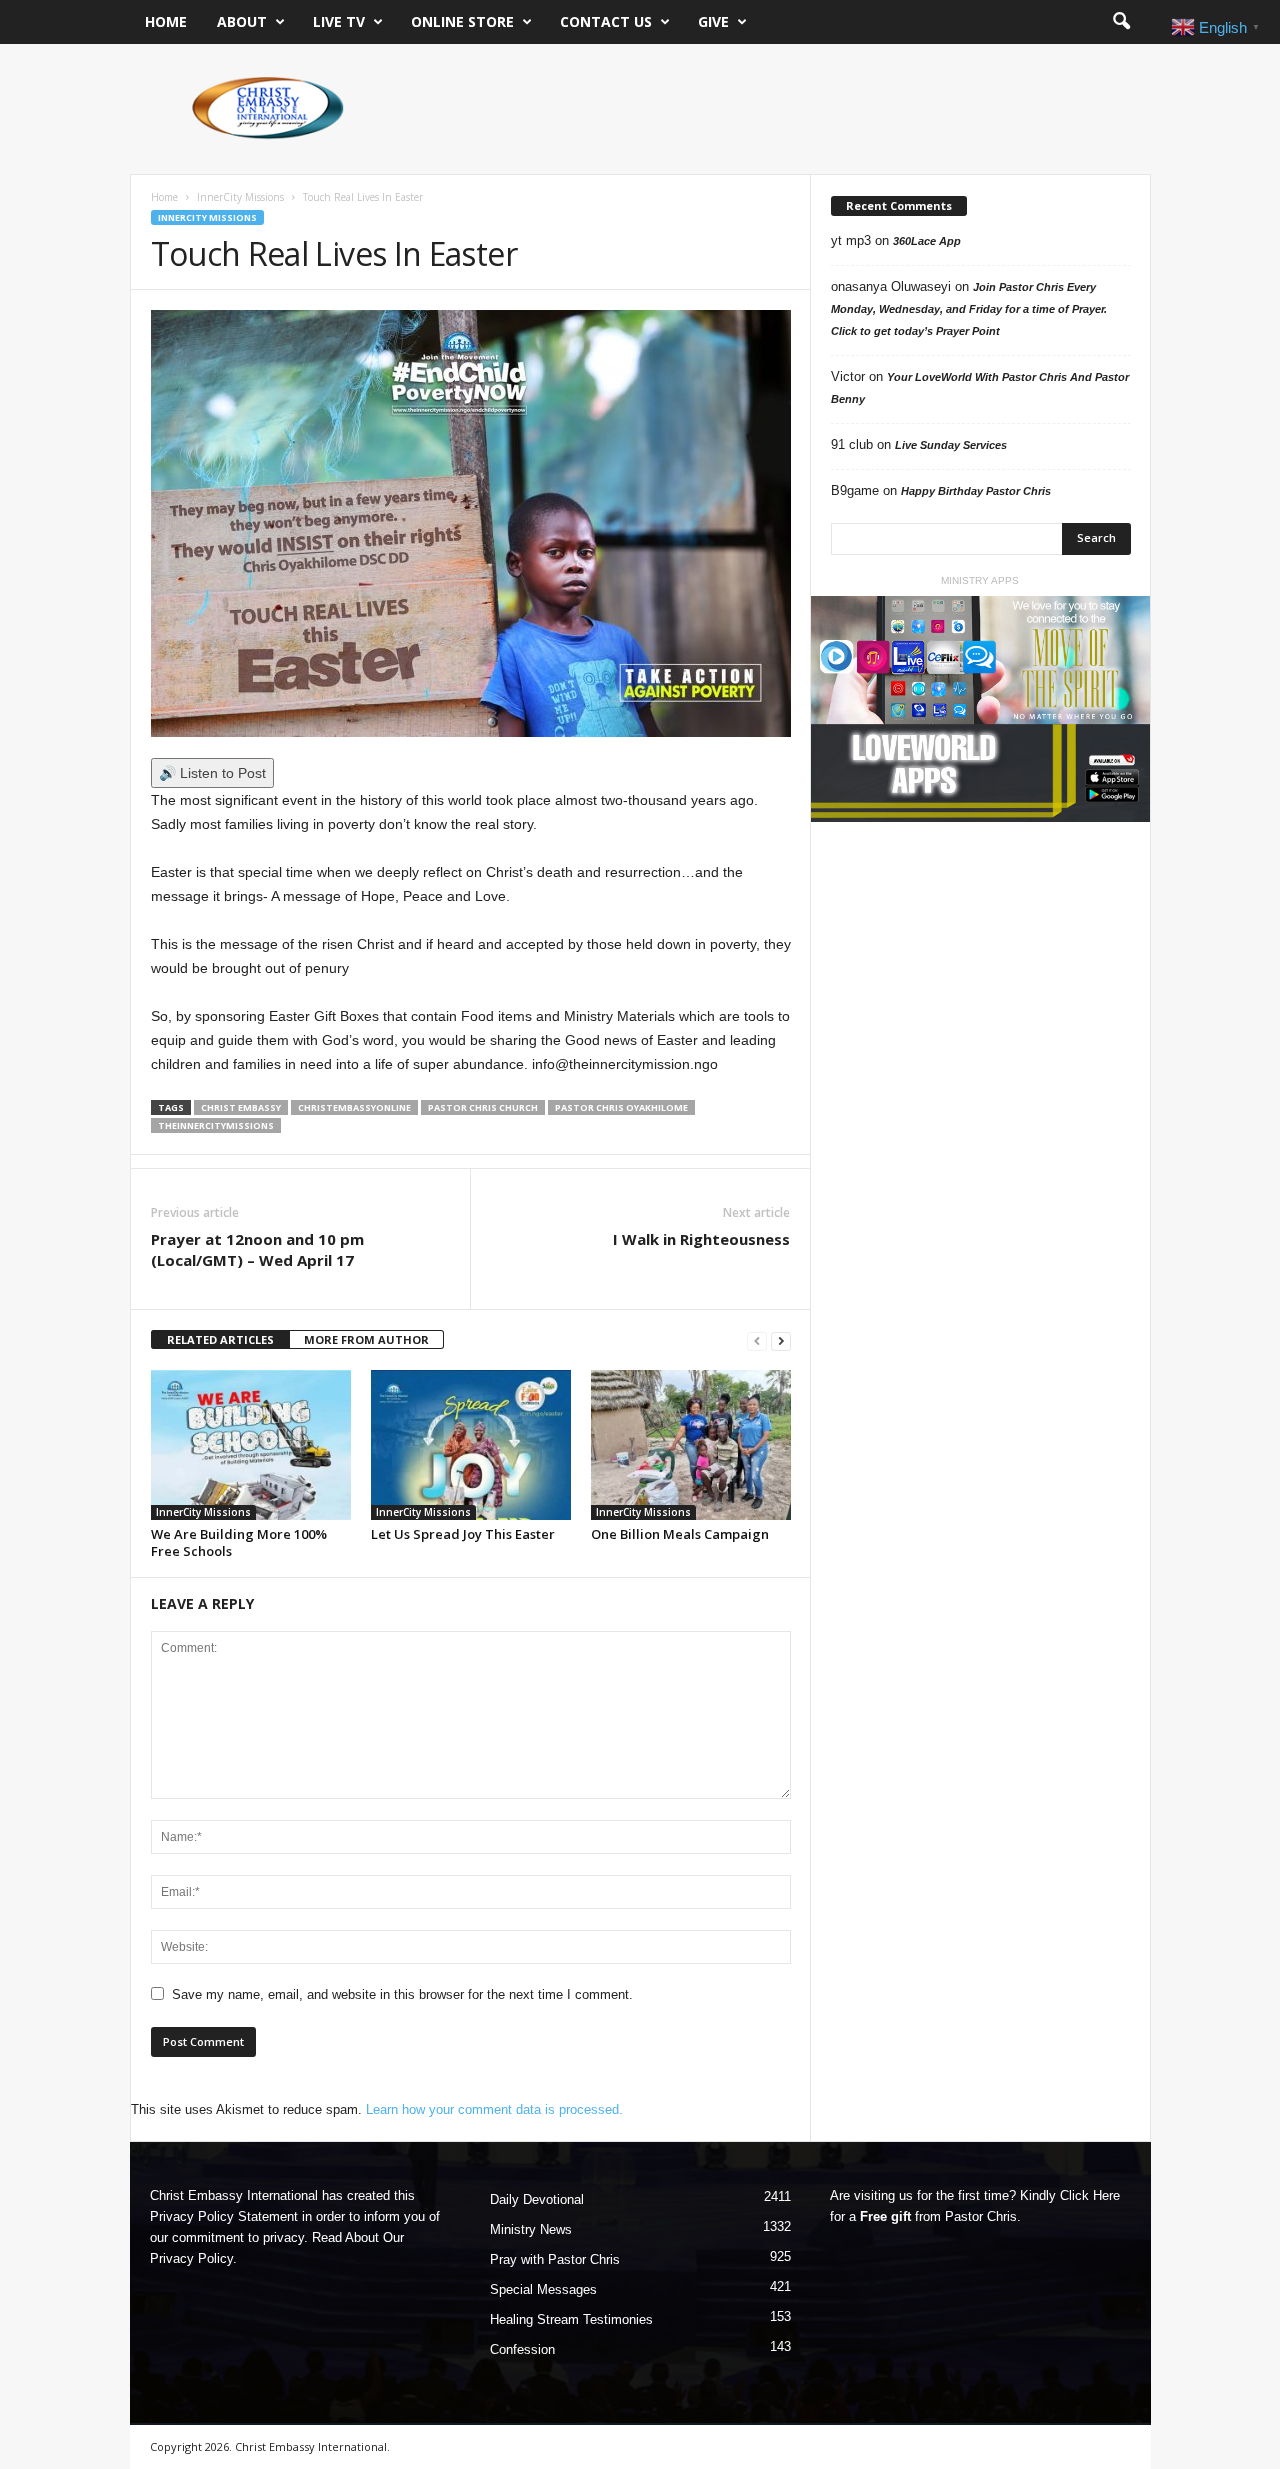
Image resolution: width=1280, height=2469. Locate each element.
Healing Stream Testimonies (571, 2319)
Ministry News (531, 2229)
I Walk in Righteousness (701, 1239)
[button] (1121, 22)
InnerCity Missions (240, 197)
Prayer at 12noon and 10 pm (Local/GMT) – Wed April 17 (257, 1249)
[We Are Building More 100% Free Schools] (251, 1445)
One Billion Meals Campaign (680, 1534)
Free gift (885, 2216)
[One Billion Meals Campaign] (691, 1445)
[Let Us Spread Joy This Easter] (471, 1445)
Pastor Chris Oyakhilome (621, 1107)
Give (713, 21)
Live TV (339, 21)
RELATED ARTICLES (220, 1339)
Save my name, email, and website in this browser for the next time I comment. (402, 1994)
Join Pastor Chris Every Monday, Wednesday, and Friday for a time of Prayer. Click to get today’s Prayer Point (969, 309)
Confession (522, 2349)
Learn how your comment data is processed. (494, 2109)
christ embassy (241, 1107)
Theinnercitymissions (216, 1125)
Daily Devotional (537, 2199)
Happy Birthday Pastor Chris (976, 491)
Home (166, 21)
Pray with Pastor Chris (555, 2259)
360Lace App (927, 241)
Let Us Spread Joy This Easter (463, 1534)
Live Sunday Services (951, 445)
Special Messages (543, 2289)
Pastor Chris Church (483, 1107)
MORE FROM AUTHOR (366, 1339)
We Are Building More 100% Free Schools (239, 1542)
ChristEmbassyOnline (354, 1107)
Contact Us (606, 21)
